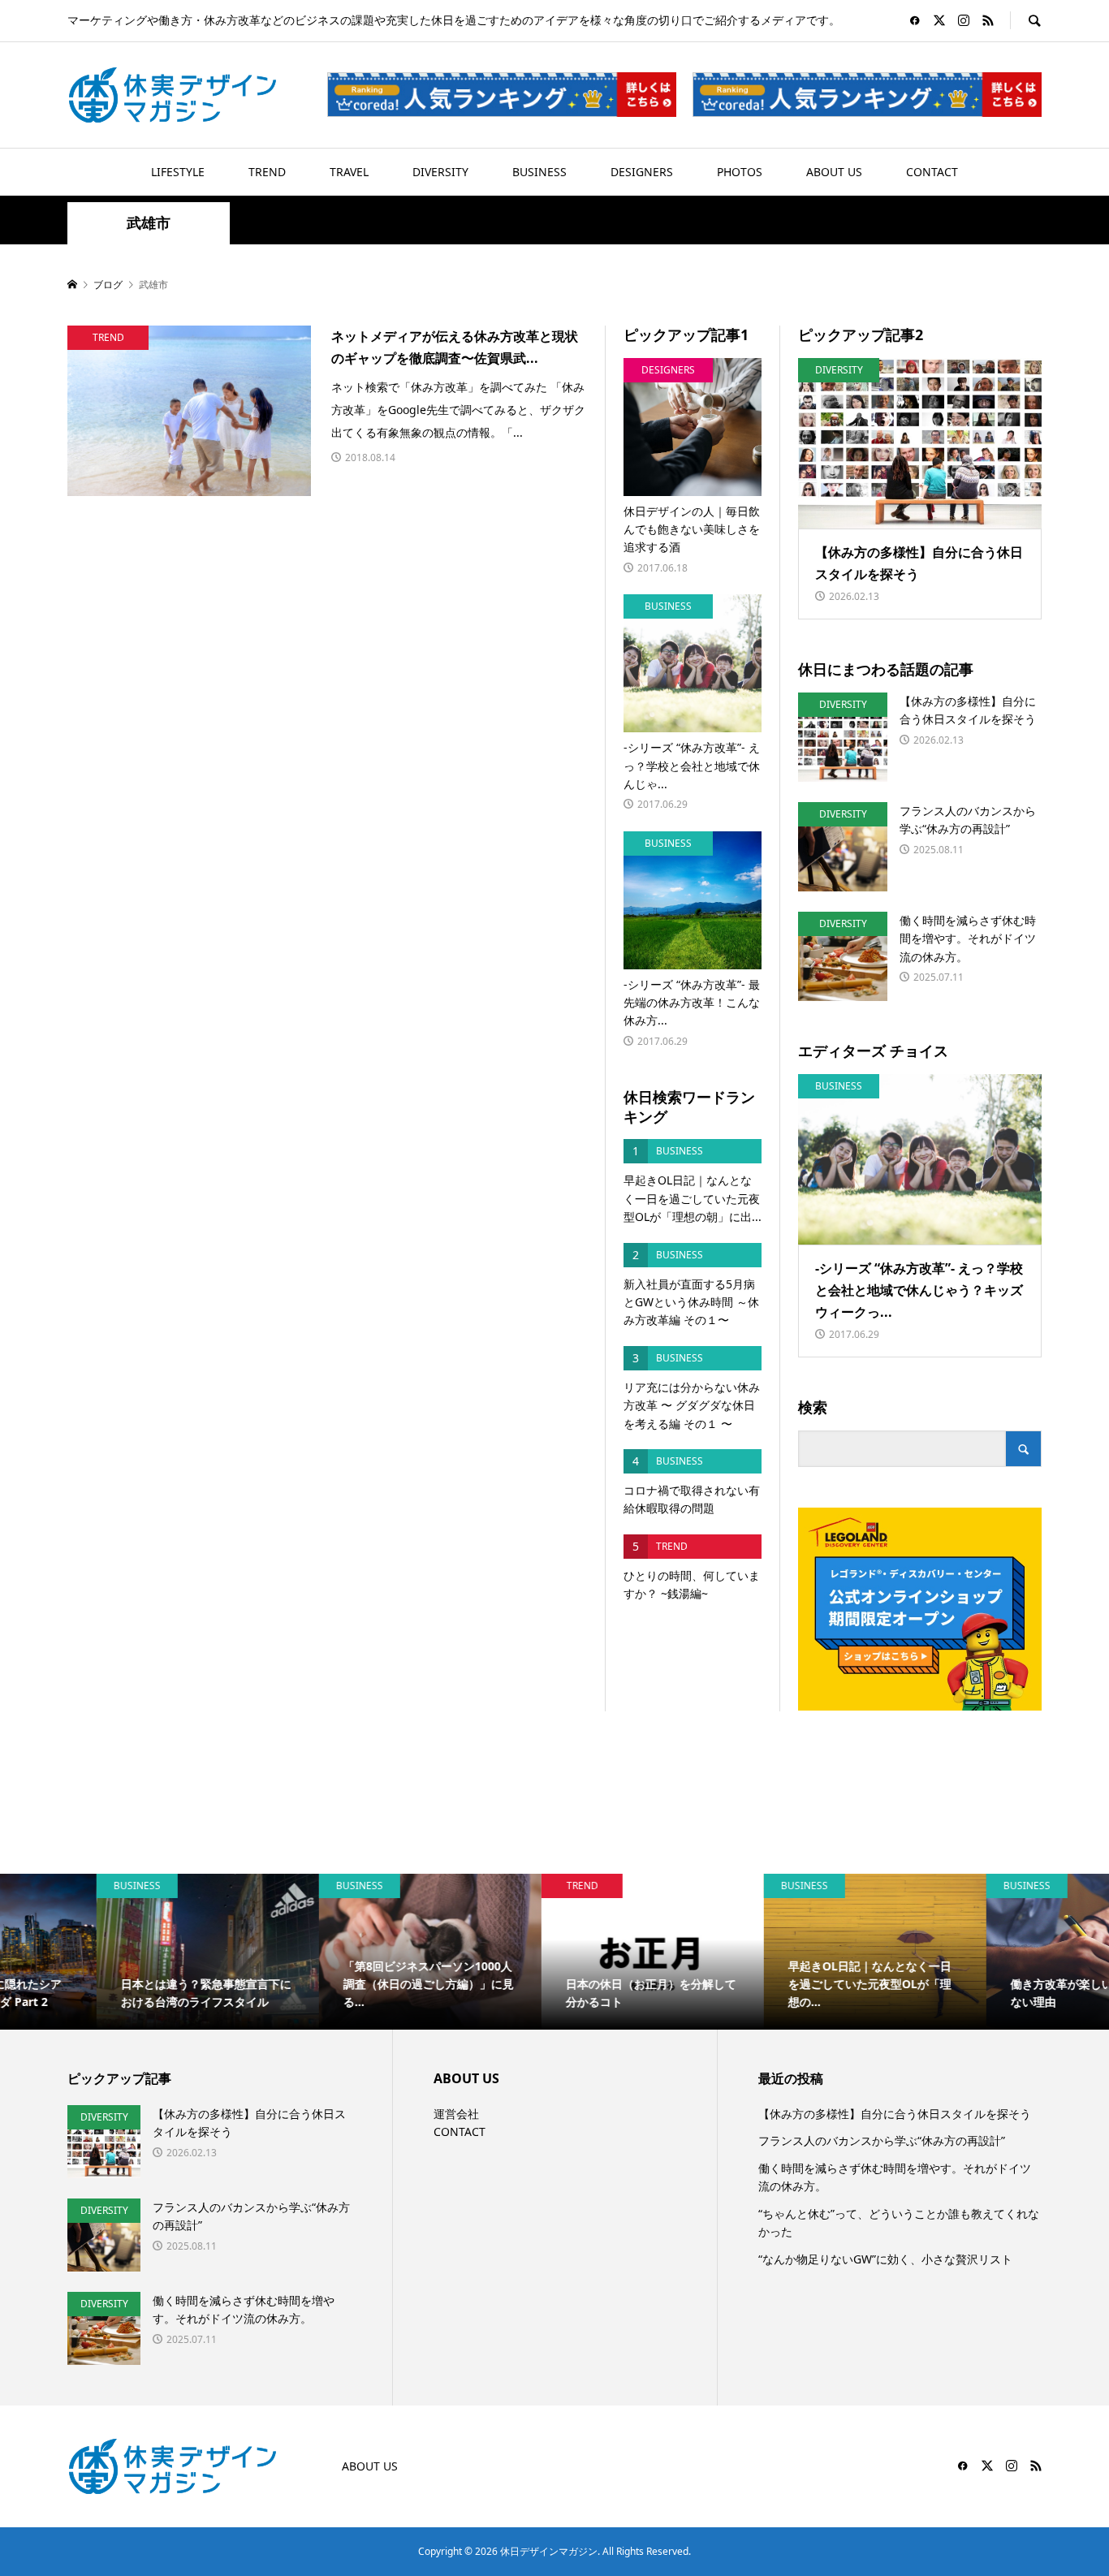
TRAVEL (349, 172)
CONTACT (932, 172)
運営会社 (456, 2114)
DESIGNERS (642, 172)
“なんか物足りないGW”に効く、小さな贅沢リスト (885, 2259)
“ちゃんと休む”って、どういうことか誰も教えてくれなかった (899, 2222)
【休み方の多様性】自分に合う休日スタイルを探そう (895, 2114)
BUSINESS (539, 172)
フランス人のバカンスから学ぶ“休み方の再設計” (882, 2140)
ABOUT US (834, 172)
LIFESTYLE (178, 172)
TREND (267, 172)
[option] (111, 1952)
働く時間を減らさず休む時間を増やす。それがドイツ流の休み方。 (895, 2177)
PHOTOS (740, 172)
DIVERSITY (440, 172)
